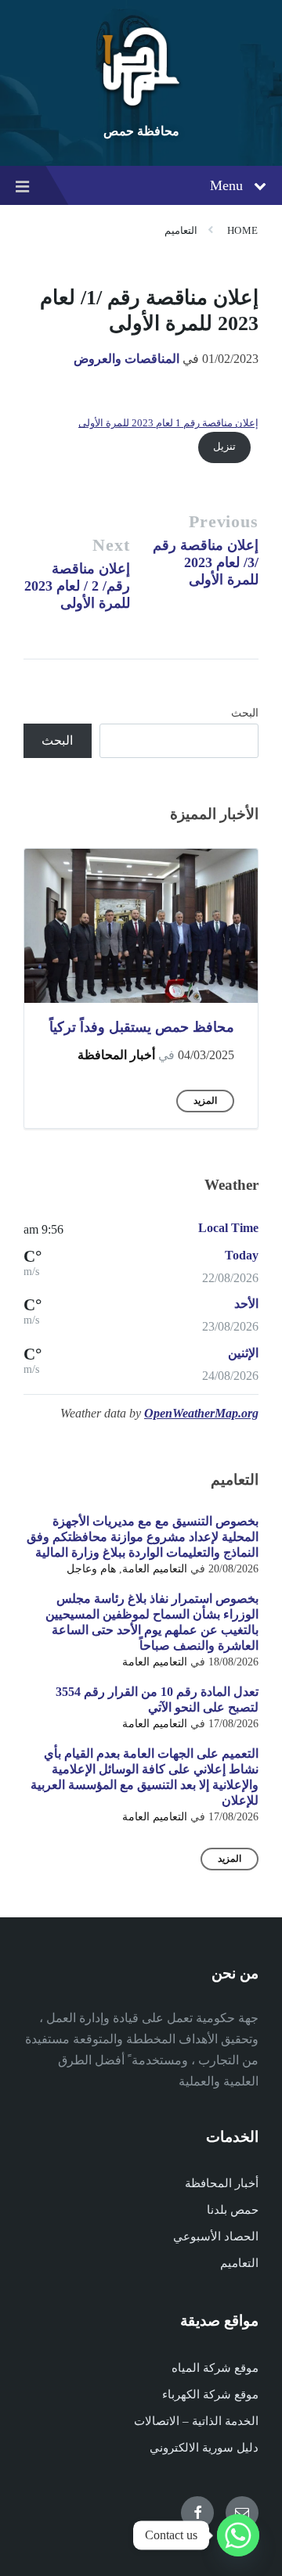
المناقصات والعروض (127, 359)
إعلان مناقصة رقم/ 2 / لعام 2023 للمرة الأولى (77, 586)
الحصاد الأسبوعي (216, 2236)
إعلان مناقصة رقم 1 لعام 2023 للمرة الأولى (168, 423)
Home (243, 230)
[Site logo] (141, 105)
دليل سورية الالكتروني (204, 2448)
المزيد (205, 1101)
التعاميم (181, 230)
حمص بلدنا (233, 2210)
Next (111, 545)
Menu (226, 185)
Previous (224, 521)
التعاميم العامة (155, 1569)
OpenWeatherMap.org (201, 1413)
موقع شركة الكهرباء (210, 2395)
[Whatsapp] (238, 2535)
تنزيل (224, 447)
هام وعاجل (91, 1569)
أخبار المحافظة (116, 1055)
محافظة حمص (141, 131)
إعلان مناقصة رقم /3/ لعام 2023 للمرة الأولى (206, 562)
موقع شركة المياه (215, 2368)
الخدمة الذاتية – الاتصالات (196, 2421)
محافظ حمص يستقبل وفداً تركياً (142, 1027)
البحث (245, 713)
